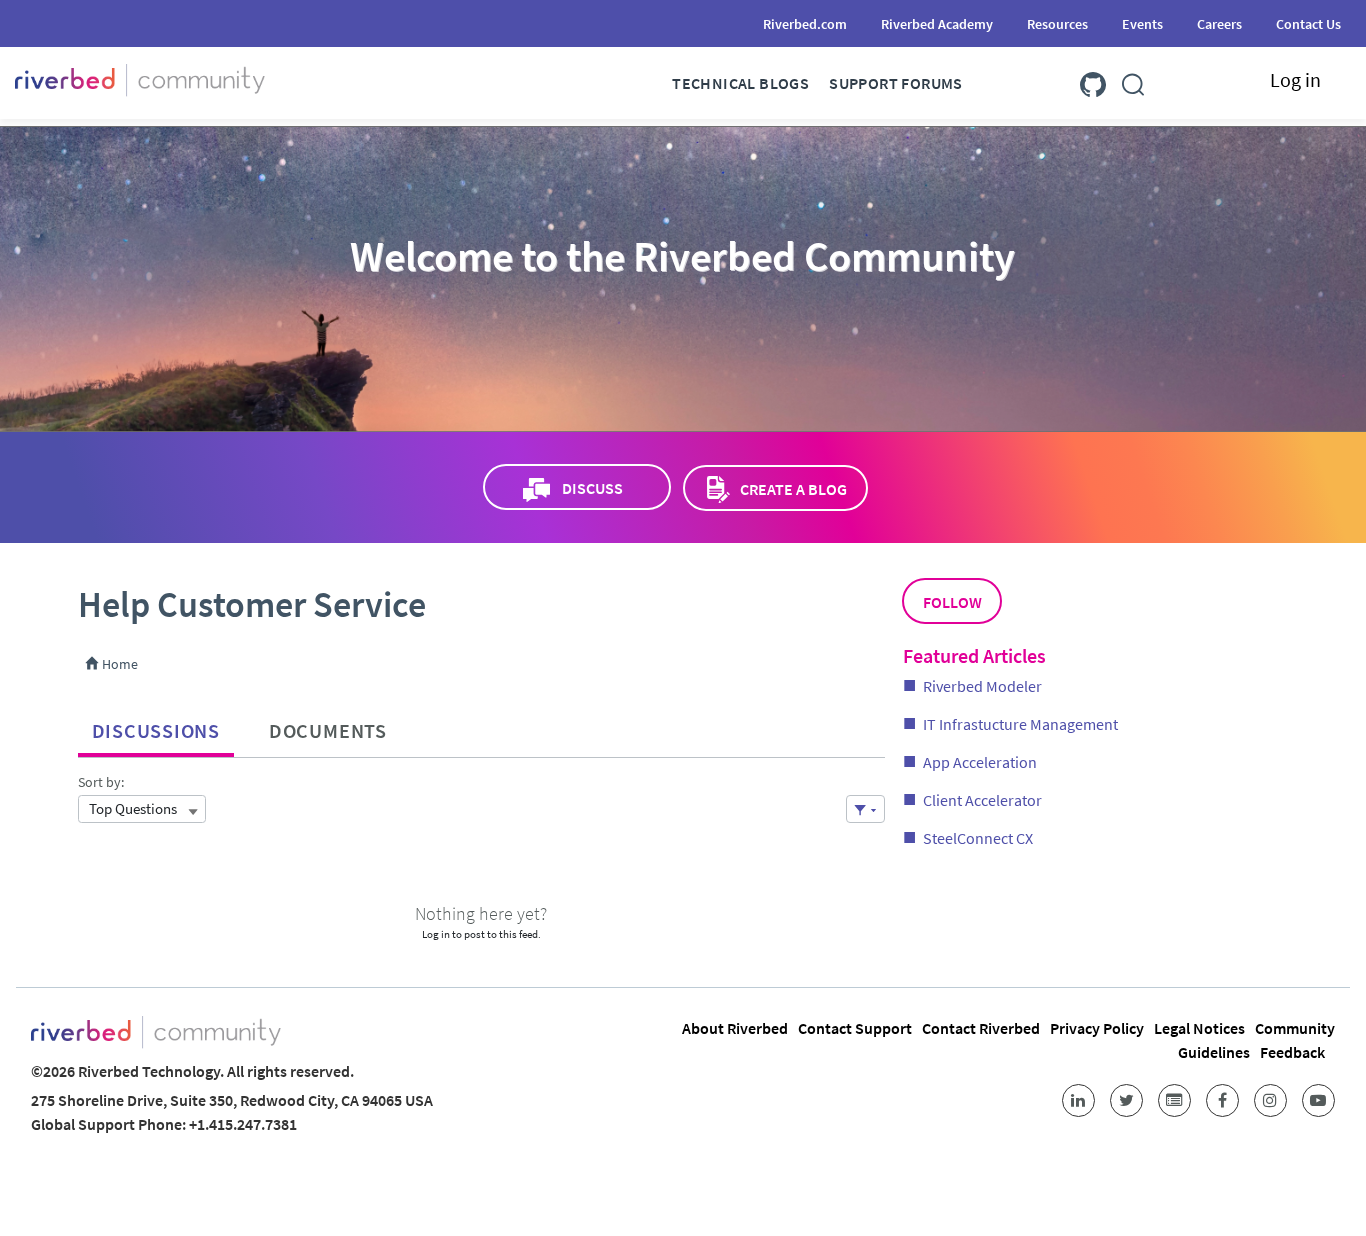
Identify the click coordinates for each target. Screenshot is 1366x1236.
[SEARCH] (1133, 80)
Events (1142, 24)
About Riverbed (735, 1028)
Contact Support (855, 1028)
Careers (1219, 24)
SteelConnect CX (978, 838)
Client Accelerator (982, 800)
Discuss (592, 488)
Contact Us (1308, 24)
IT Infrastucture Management (1020, 724)
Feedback (1292, 1052)
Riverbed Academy (937, 24)
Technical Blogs (740, 83)
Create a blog (793, 489)
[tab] (156, 726)
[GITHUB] (1093, 80)
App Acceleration (980, 762)
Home (118, 663)
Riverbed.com (805, 24)
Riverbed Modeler (982, 686)
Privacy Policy (1097, 1028)
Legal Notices (1199, 1028)
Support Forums (896, 83)
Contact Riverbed (981, 1028)
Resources (1057, 24)
